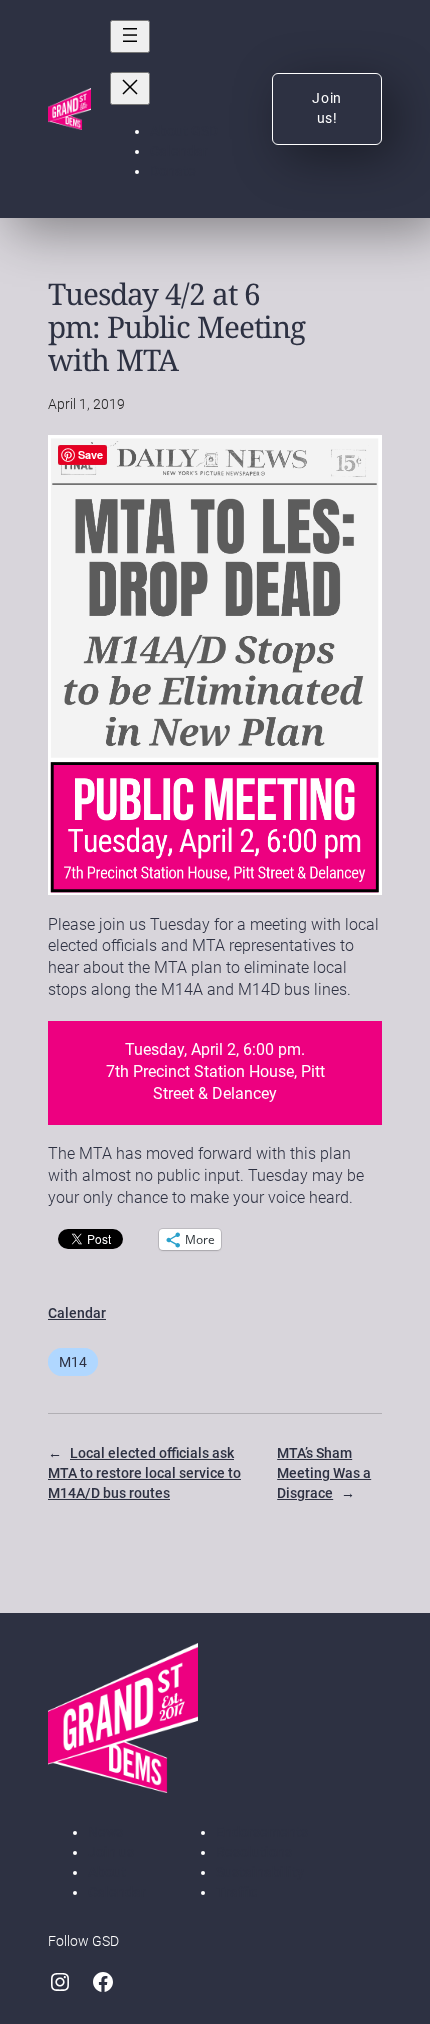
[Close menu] (130, 88)
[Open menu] (130, 36)
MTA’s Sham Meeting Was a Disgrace (324, 1473)
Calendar (77, 1313)
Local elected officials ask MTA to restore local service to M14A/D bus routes (144, 1473)
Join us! (327, 108)
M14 (73, 1362)
